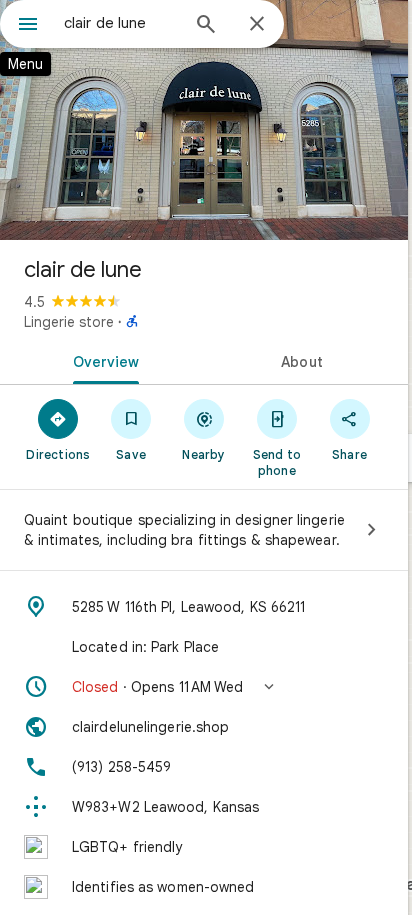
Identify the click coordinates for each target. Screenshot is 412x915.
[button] (204, 687)
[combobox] (121, 23)
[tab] (102, 360)
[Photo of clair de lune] (204, 120)
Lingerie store (69, 322)
